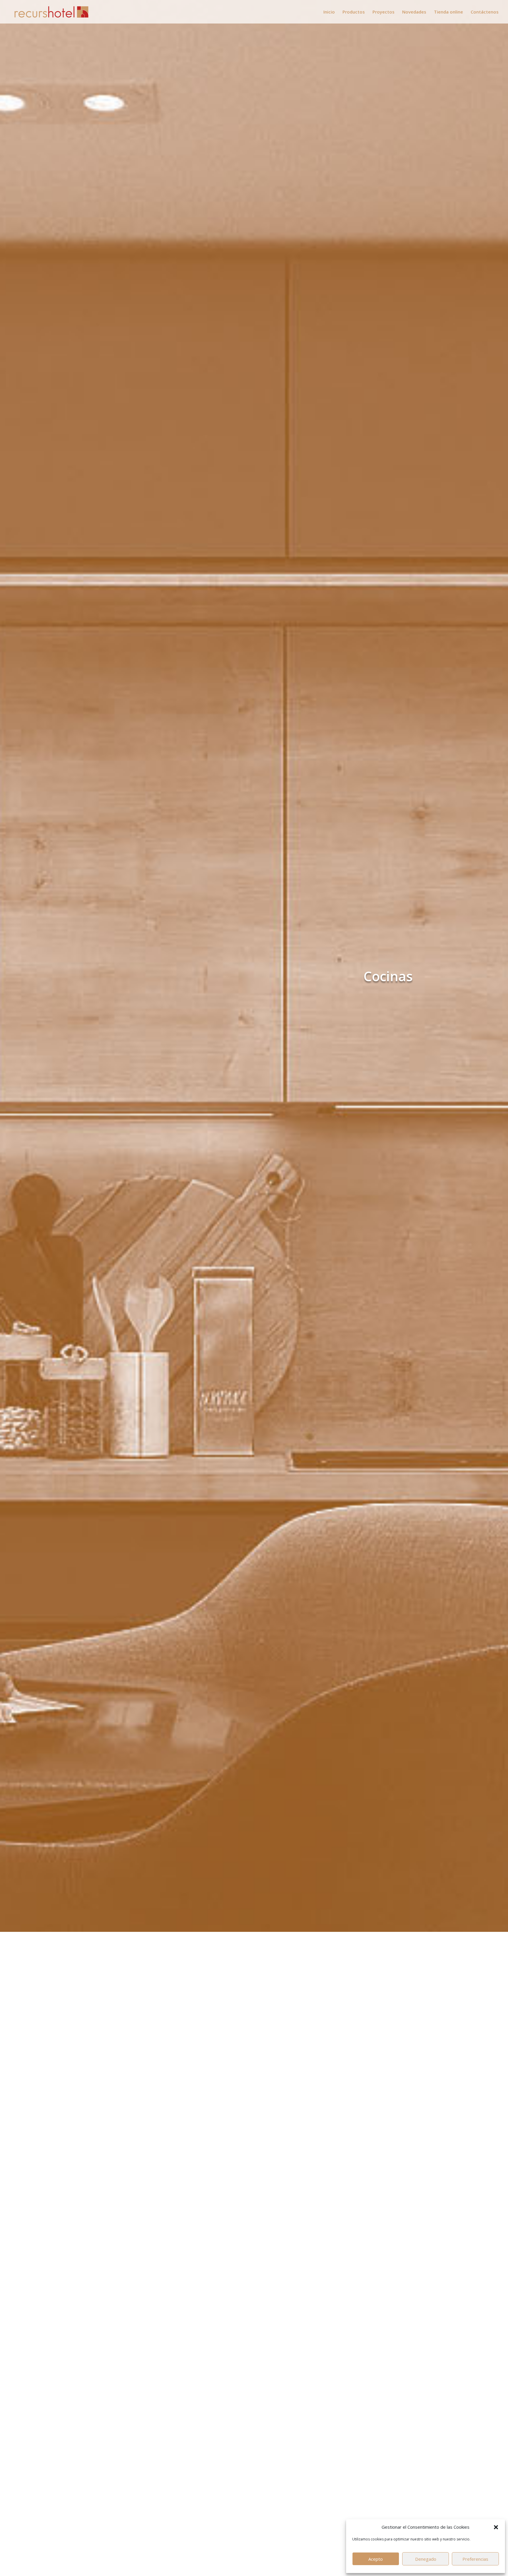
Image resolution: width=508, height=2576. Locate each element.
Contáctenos (485, 12)
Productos (354, 12)
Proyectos (383, 12)
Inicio (329, 12)
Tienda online (448, 12)
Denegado (426, 2559)
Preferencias (475, 2559)
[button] (496, 2527)
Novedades (414, 12)
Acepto (376, 2559)
